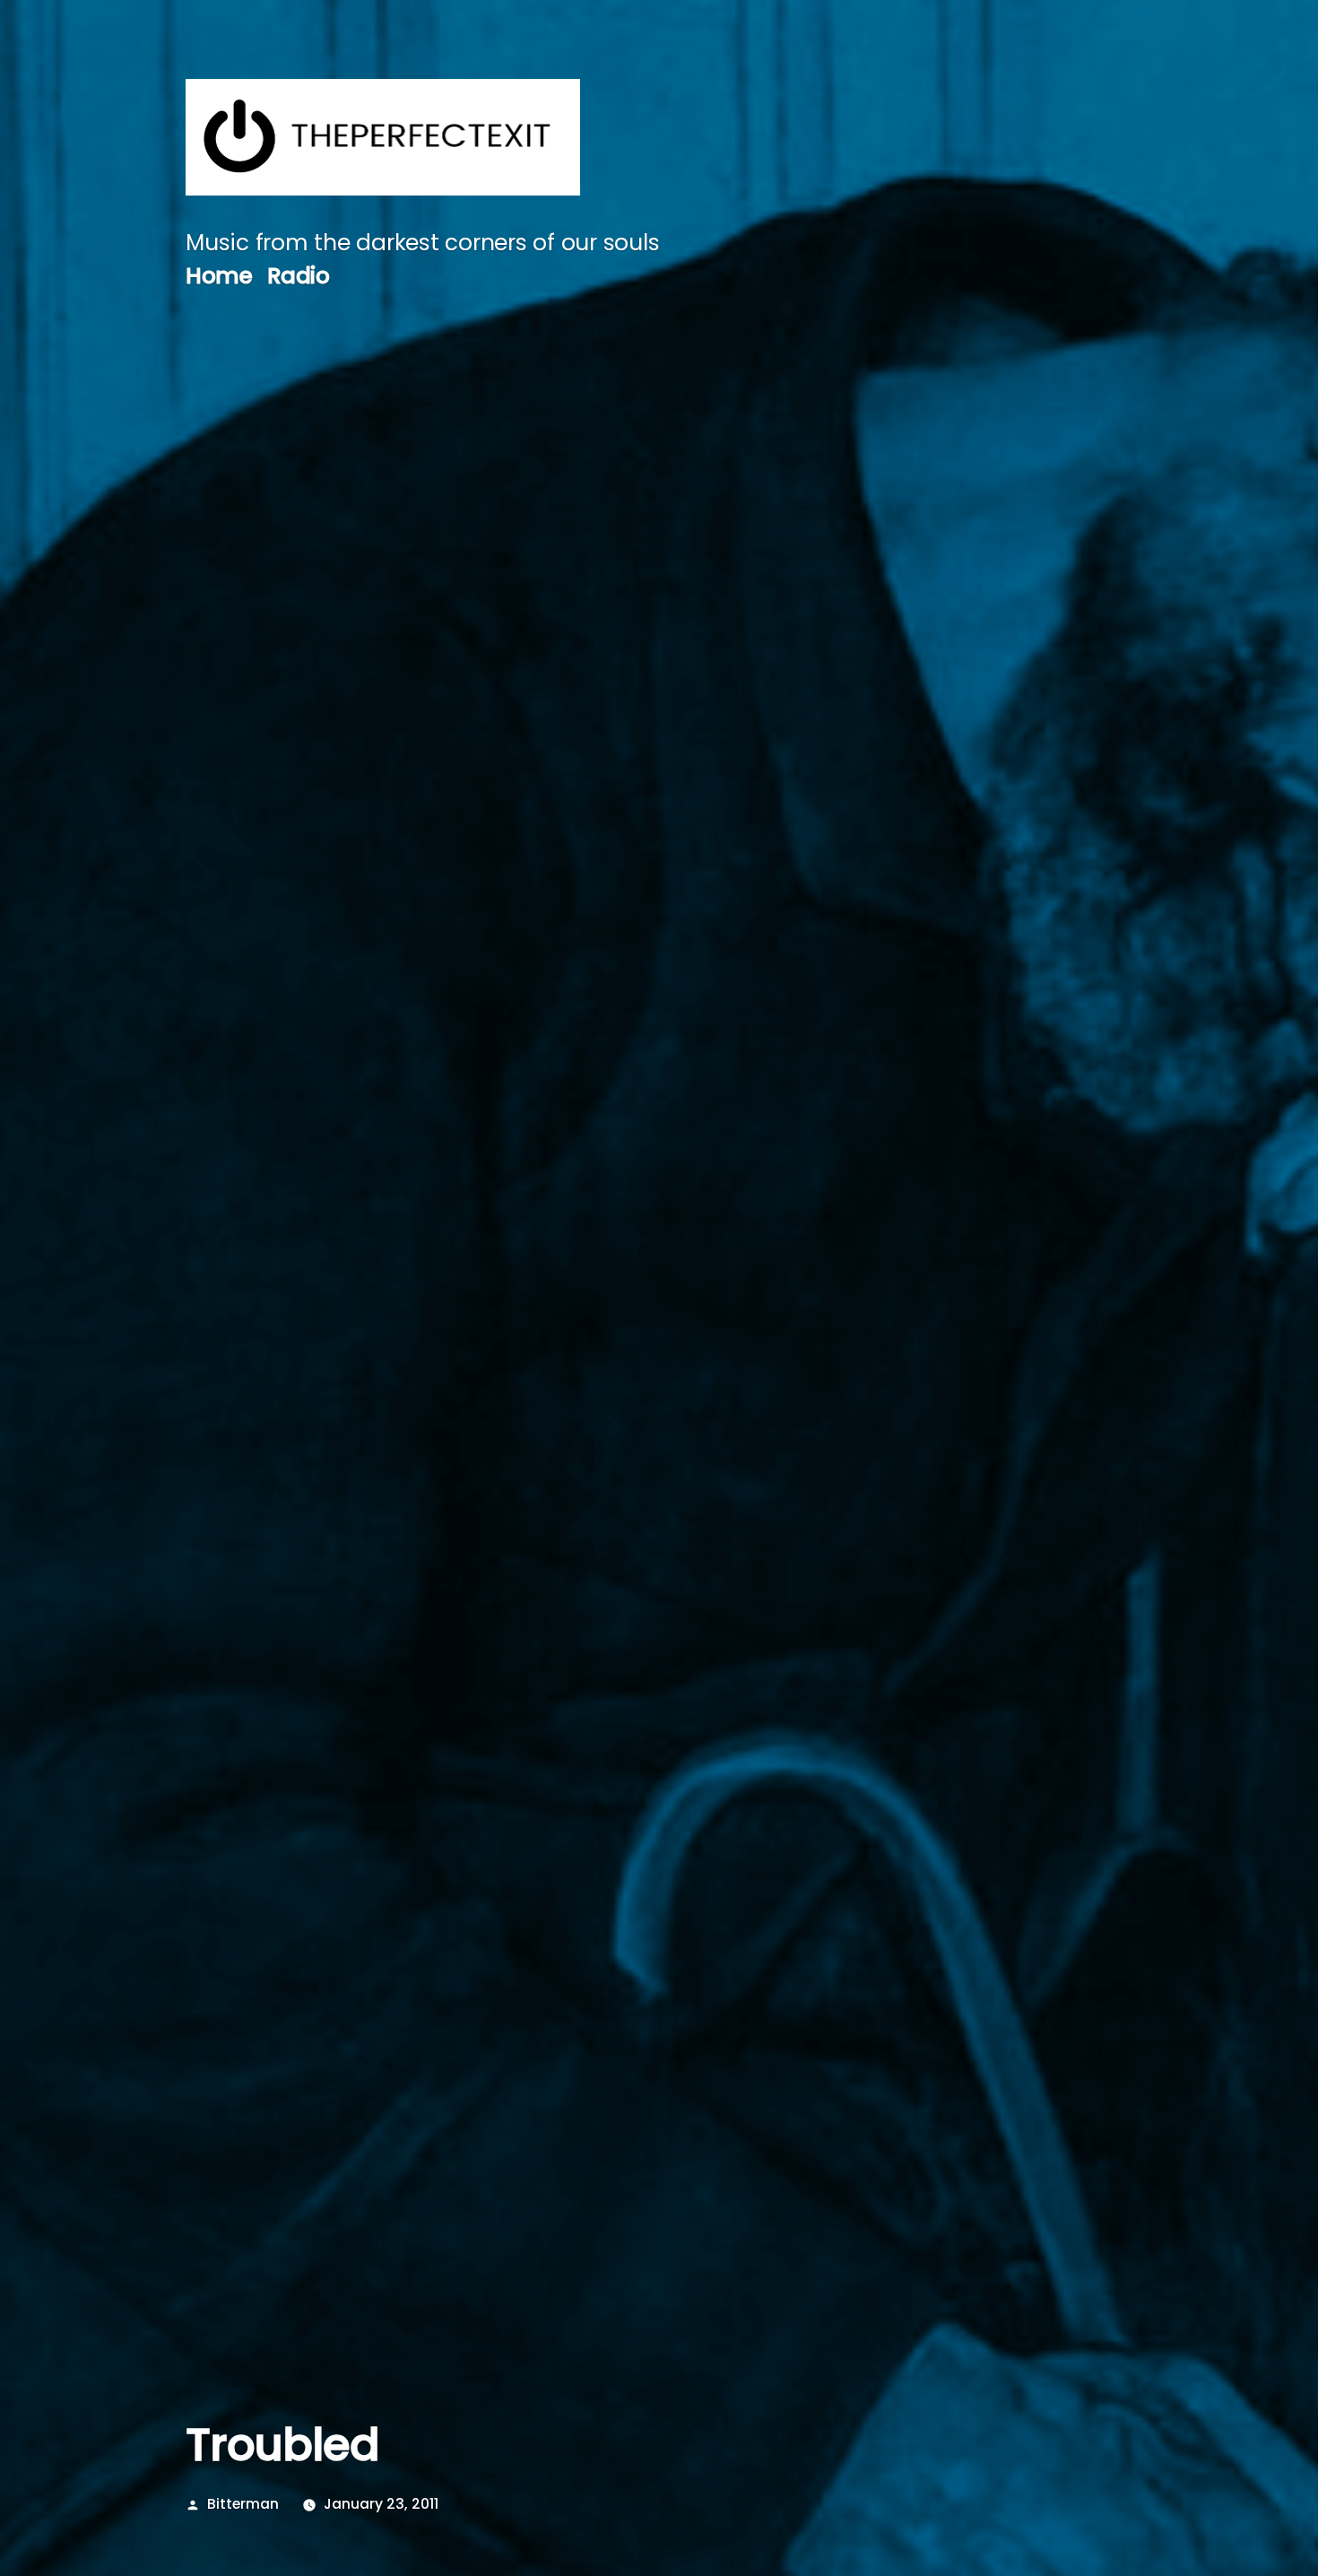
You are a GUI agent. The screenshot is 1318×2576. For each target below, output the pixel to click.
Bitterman (243, 2504)
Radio (299, 276)
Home (219, 276)
